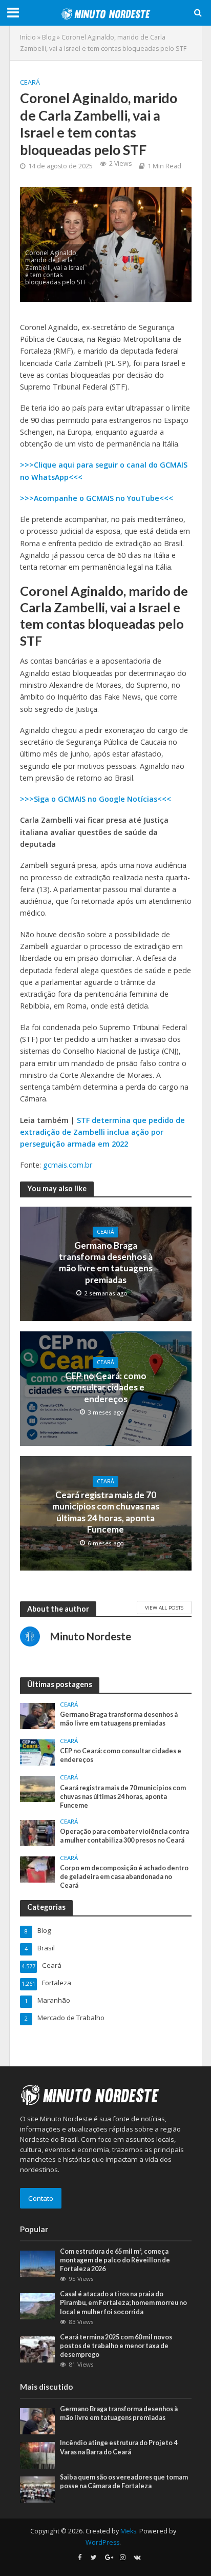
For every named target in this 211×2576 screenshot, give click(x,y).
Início (28, 37)
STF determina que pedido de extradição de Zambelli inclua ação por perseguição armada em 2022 (102, 1132)
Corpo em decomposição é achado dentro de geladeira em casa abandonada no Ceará (124, 1877)
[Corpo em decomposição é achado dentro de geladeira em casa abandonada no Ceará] (38, 1869)
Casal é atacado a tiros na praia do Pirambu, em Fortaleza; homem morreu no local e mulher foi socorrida (123, 2303)
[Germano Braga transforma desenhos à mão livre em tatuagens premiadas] (38, 1715)
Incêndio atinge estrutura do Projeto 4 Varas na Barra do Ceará (119, 2447)
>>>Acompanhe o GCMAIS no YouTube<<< (97, 498)
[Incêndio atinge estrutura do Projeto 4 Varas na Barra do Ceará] (38, 2455)
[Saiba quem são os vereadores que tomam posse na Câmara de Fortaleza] (38, 2489)
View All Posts (164, 1607)
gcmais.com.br (68, 1165)
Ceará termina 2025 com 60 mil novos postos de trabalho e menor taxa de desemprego (116, 2346)
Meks (128, 2531)
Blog (49, 37)
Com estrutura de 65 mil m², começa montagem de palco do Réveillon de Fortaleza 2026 (115, 2260)
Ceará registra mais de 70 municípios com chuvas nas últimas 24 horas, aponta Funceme (106, 1512)
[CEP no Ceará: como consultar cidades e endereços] (38, 1752)
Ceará (30, 82)
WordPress (102, 2542)
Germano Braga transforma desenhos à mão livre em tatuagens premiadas (106, 1263)
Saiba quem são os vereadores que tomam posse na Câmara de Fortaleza (124, 2482)
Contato (41, 2198)
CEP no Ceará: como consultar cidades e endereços (106, 1387)
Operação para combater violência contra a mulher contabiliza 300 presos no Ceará (124, 1836)
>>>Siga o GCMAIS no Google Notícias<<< (96, 799)
